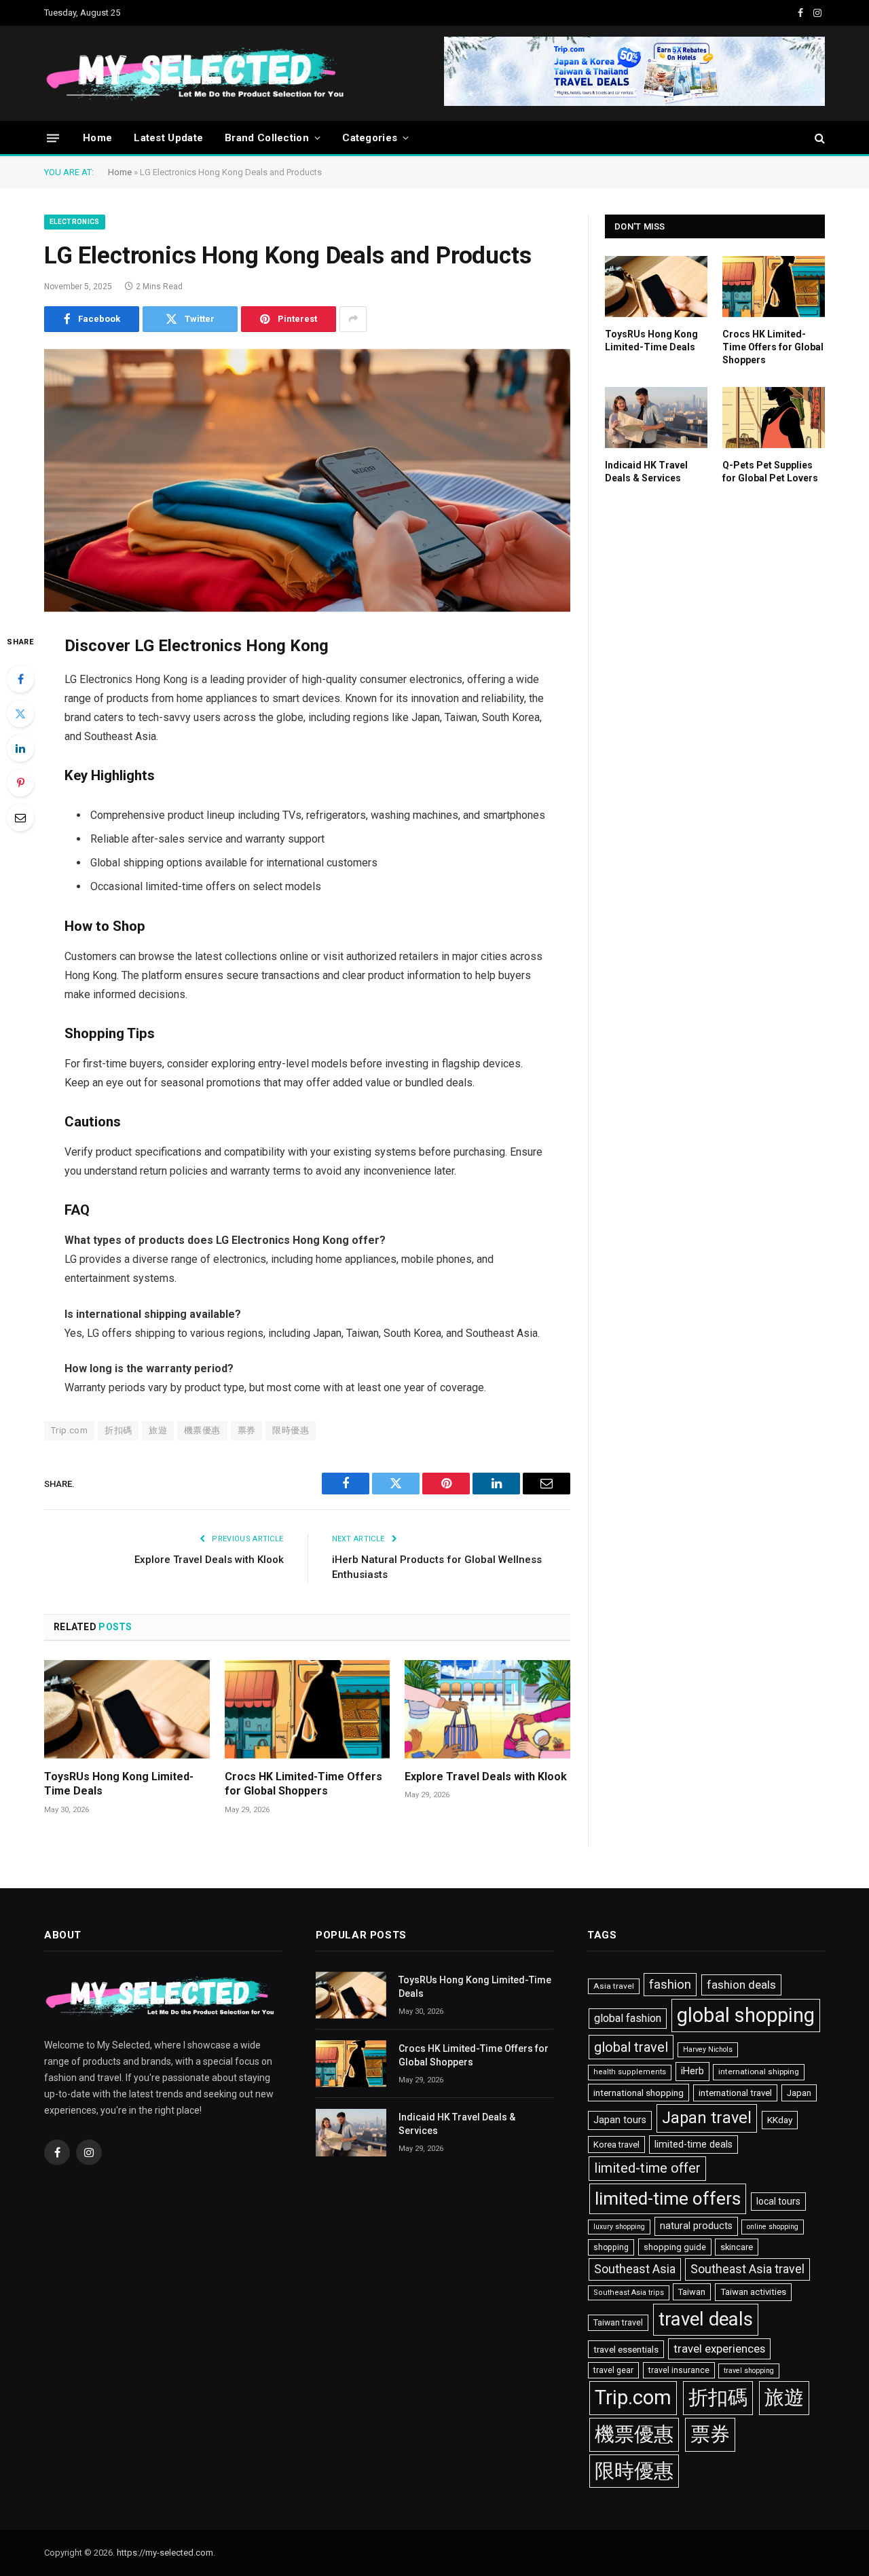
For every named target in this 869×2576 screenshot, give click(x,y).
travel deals (706, 2319)
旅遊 (158, 1430)
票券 (247, 1430)
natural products (696, 2226)
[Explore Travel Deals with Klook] (487, 1709)
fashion (670, 1985)
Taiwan (692, 2292)
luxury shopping (619, 2227)
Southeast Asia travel (747, 2269)
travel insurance (679, 2370)
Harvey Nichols (708, 2049)
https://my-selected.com (165, 2553)
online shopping (773, 2227)
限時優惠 (291, 1430)
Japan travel (707, 2118)
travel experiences (719, 2349)
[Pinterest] (20, 783)
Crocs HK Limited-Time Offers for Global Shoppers (303, 1784)
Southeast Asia (635, 2269)
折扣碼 (118, 1430)
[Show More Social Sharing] (353, 319)
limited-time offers (668, 2198)
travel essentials (626, 2349)
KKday (780, 2120)
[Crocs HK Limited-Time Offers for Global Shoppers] (308, 1709)
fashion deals (741, 1985)
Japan (799, 2093)
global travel (631, 2047)
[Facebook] (20, 679)
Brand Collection (267, 138)
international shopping (639, 2093)
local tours (778, 2201)
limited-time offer (647, 2168)
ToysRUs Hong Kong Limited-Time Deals (119, 1784)
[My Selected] (299, 73)
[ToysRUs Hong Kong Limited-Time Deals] (127, 1709)
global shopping (746, 2015)
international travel (735, 2093)
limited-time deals (694, 2144)
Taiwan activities (753, 2292)
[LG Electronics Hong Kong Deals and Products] (307, 481)
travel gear (613, 2370)
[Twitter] (20, 714)
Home (97, 138)
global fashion (628, 2018)
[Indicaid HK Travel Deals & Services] (656, 418)
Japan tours (620, 2120)
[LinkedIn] (20, 748)
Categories (370, 138)
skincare (737, 2247)
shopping (611, 2247)
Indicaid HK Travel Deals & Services (646, 472)
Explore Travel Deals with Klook (209, 1560)
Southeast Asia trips (629, 2293)
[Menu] (53, 137)
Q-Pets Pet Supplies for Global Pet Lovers (770, 472)
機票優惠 (202, 1430)
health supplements (630, 2072)
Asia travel (614, 1986)
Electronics (75, 222)
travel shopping (749, 2371)
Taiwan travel (618, 2323)
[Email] (20, 817)
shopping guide (675, 2247)
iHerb (692, 2071)
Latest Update (168, 138)
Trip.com (69, 1430)
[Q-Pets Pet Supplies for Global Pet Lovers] (774, 418)
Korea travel (616, 2145)
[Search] (818, 138)
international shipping (759, 2072)
